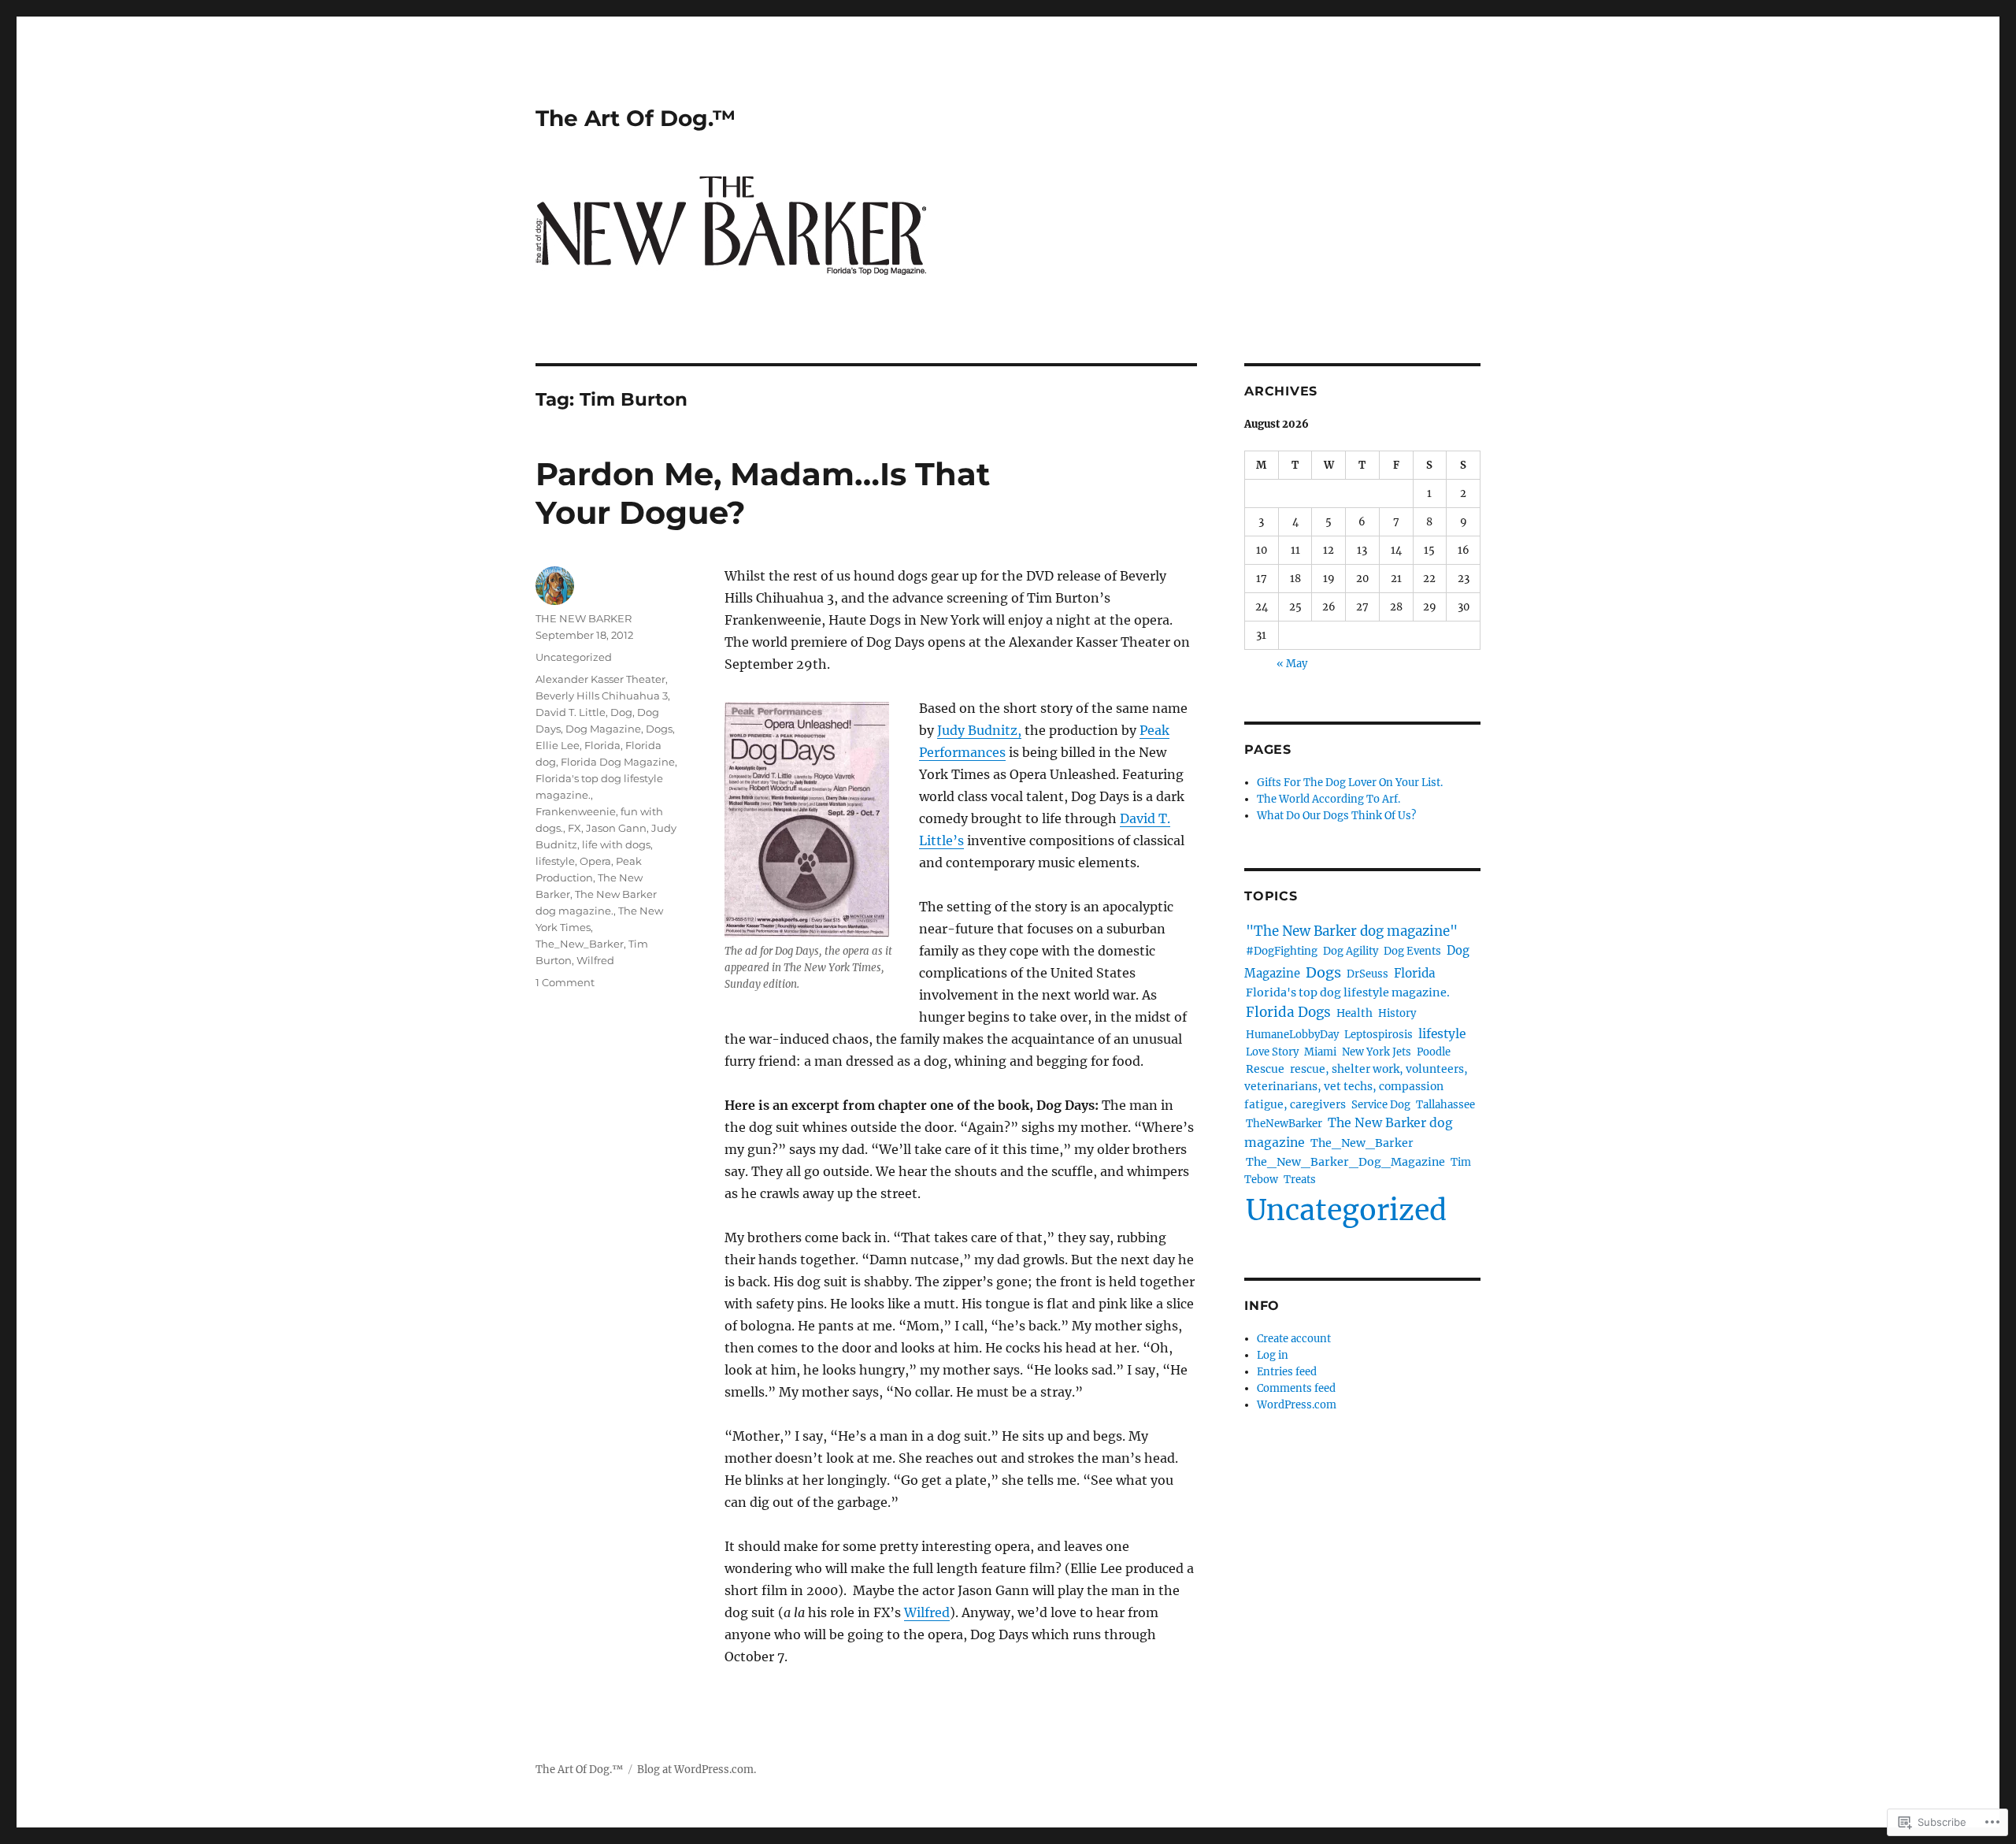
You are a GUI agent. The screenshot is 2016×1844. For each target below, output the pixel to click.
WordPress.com (1297, 1405)
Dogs (659, 729)
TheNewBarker (1284, 1124)
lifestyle (555, 861)
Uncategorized (574, 657)
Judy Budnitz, (979, 730)
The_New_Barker (580, 944)
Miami (1320, 1052)
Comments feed (1296, 1388)
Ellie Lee (558, 745)
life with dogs (616, 844)
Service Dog (1381, 1105)
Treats (1300, 1180)
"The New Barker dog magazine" (1352, 931)
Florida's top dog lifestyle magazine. (1348, 992)
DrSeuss (1367, 974)
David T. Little (571, 712)
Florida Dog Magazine (618, 762)
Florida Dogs (1288, 1012)
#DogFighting (1282, 951)
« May (1292, 664)
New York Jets (1377, 1052)
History (1397, 1013)
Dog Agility (1351, 951)
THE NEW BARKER (584, 618)
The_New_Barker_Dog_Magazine (1345, 1162)
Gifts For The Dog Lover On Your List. (1350, 783)
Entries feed (1287, 1372)
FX (574, 828)
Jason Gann (616, 828)
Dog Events (1412, 951)
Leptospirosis (1379, 1035)
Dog (621, 712)
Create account (1294, 1339)
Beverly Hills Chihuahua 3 (602, 696)
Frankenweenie (576, 811)
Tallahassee (1445, 1105)
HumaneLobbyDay (1292, 1035)
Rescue (1265, 1069)
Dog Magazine (603, 729)
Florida (602, 745)
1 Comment (565, 982)
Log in (1273, 1355)
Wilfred (927, 1612)
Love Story (1272, 1052)
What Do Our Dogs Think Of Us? (1336, 816)
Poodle (1434, 1052)
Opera (595, 861)
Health (1354, 1013)
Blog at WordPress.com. (697, 1770)
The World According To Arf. (1329, 799)
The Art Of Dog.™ (636, 118)
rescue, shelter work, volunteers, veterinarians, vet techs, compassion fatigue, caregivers (1356, 1087)
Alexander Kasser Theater (600, 679)
